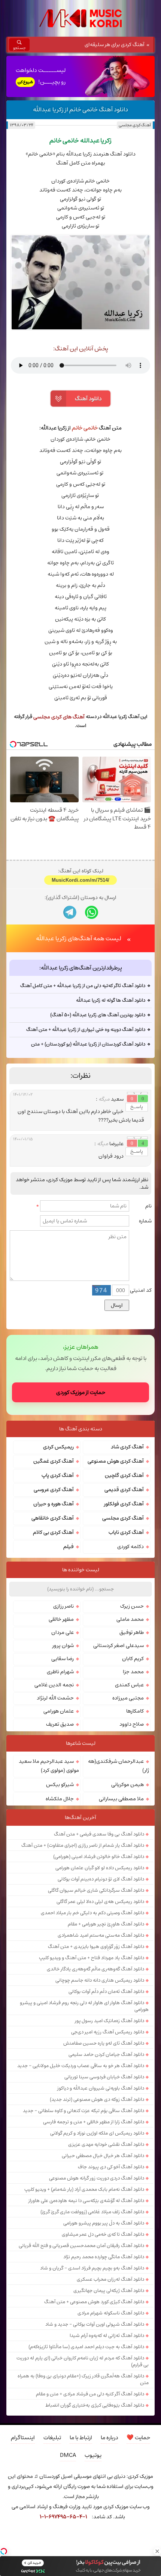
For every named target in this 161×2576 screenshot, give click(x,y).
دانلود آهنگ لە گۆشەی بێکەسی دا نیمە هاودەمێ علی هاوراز (86, 2201)
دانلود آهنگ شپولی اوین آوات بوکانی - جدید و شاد (95, 2324)
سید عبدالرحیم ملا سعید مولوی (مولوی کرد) (49, 1766)
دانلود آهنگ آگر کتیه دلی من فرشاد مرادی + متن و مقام (90, 2394)
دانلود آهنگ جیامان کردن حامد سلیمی (106, 2054)
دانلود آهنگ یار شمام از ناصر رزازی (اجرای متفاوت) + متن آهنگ (83, 1845)
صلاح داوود (132, 1724)
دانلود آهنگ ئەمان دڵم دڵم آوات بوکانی (106, 1991)
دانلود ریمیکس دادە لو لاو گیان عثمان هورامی (100, 1868)
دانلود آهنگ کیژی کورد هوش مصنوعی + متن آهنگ (94, 2302)
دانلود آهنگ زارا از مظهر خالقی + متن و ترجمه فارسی (94, 2122)
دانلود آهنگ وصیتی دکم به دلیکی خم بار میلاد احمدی (92, 1913)
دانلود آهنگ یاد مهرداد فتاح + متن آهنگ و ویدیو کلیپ (92, 1958)
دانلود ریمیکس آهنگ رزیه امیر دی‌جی (108, 2032)
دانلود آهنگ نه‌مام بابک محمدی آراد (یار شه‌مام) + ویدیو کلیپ (84, 2189)
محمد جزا (133, 1672)
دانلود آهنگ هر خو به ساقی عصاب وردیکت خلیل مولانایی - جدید (81, 2066)
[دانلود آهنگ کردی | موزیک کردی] (80, 18)
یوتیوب (93, 2455)
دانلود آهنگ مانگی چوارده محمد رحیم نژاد (104, 2257)
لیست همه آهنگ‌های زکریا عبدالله (79, 938)
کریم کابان (133, 1659)
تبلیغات (52, 2438)
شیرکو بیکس (60, 1785)
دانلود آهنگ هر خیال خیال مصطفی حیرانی (103, 2156)
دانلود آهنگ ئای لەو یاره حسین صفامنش (104, 2043)
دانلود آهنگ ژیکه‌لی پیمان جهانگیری (109, 2290)
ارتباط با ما (81, 2438)
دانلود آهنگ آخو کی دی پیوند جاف (111, 2167)
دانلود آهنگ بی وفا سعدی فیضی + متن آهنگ (99, 1834)
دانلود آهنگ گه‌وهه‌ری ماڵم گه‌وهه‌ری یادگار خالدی (95, 1969)
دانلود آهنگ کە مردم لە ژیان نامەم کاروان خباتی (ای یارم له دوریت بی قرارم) (83, 2361)
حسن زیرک (132, 1606)
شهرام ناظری (60, 1672)
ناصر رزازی (63, 1606)
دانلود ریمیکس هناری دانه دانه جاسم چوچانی (100, 1980)
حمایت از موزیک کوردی (81, 1392)
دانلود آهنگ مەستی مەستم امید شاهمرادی (101, 1935)
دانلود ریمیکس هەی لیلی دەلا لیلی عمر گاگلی (100, 1901)
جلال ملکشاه (60, 1799)
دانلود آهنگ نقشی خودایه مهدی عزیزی (106, 2144)
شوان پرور (63, 1646)
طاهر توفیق (132, 1632)
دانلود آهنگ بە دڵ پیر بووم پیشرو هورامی (104, 2223)
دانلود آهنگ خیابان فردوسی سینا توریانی (104, 2077)
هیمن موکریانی (127, 1785)
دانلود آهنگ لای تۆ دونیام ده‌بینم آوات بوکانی (101, 1879)
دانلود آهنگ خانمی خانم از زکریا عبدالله (80, 109)
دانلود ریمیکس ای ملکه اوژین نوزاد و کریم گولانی (97, 2133)
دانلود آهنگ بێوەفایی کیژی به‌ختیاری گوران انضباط (95, 2405)
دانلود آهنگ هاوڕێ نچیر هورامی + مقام (106, 1924)
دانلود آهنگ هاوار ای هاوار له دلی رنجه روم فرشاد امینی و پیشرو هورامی (84, 2006)
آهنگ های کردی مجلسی (59, 717)
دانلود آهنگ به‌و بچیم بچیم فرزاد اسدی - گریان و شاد (92, 2268)
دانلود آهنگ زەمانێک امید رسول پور (110, 2021)
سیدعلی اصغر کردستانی (119, 1646)
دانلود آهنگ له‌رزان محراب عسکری (110, 2279)
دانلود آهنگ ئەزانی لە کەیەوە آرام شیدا (107, 2335)
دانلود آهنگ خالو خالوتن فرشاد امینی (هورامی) (99, 1856)
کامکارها (135, 1711)
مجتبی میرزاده (128, 1698)
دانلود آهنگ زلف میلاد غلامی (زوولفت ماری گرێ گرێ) (92, 2212)
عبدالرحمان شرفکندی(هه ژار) (119, 1766)
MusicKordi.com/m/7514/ (80, 880)
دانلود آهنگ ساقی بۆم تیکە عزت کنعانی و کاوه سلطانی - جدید (83, 2111)
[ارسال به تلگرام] (70, 912)
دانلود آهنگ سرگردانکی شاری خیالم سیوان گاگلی (96, 1890)
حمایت (138, 2438)
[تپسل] (4, 2551)
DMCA (68, 2455)
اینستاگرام (23, 2438)
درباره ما (109, 2438)
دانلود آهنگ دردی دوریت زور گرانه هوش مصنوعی (97, 2178)
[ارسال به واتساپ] (92, 912)
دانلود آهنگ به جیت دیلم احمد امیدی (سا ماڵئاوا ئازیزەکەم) (86, 2347)
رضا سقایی (63, 1659)
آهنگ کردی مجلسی (135, 125)
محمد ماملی (130, 1619)
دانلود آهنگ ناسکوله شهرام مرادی (111, 2313)
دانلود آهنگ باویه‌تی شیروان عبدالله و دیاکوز (101, 2088)
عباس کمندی (129, 1685)
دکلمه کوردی (130, 1547)
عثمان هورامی (59, 1711)
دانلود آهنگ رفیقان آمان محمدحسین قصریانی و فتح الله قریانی (81, 2245)
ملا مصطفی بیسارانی (121, 1799)
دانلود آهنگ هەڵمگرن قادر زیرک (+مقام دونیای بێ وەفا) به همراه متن (83, 2379)
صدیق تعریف (60, 1724)
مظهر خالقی (61, 1619)
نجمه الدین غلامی (54, 1685)
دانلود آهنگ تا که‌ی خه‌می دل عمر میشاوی (103, 2234)
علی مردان (63, 1632)
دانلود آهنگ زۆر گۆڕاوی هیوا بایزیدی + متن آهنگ (96, 1946)
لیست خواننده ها (81, 1570)
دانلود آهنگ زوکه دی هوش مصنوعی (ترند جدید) (97, 2099)
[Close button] (157, 2551)
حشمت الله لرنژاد (55, 1698)
